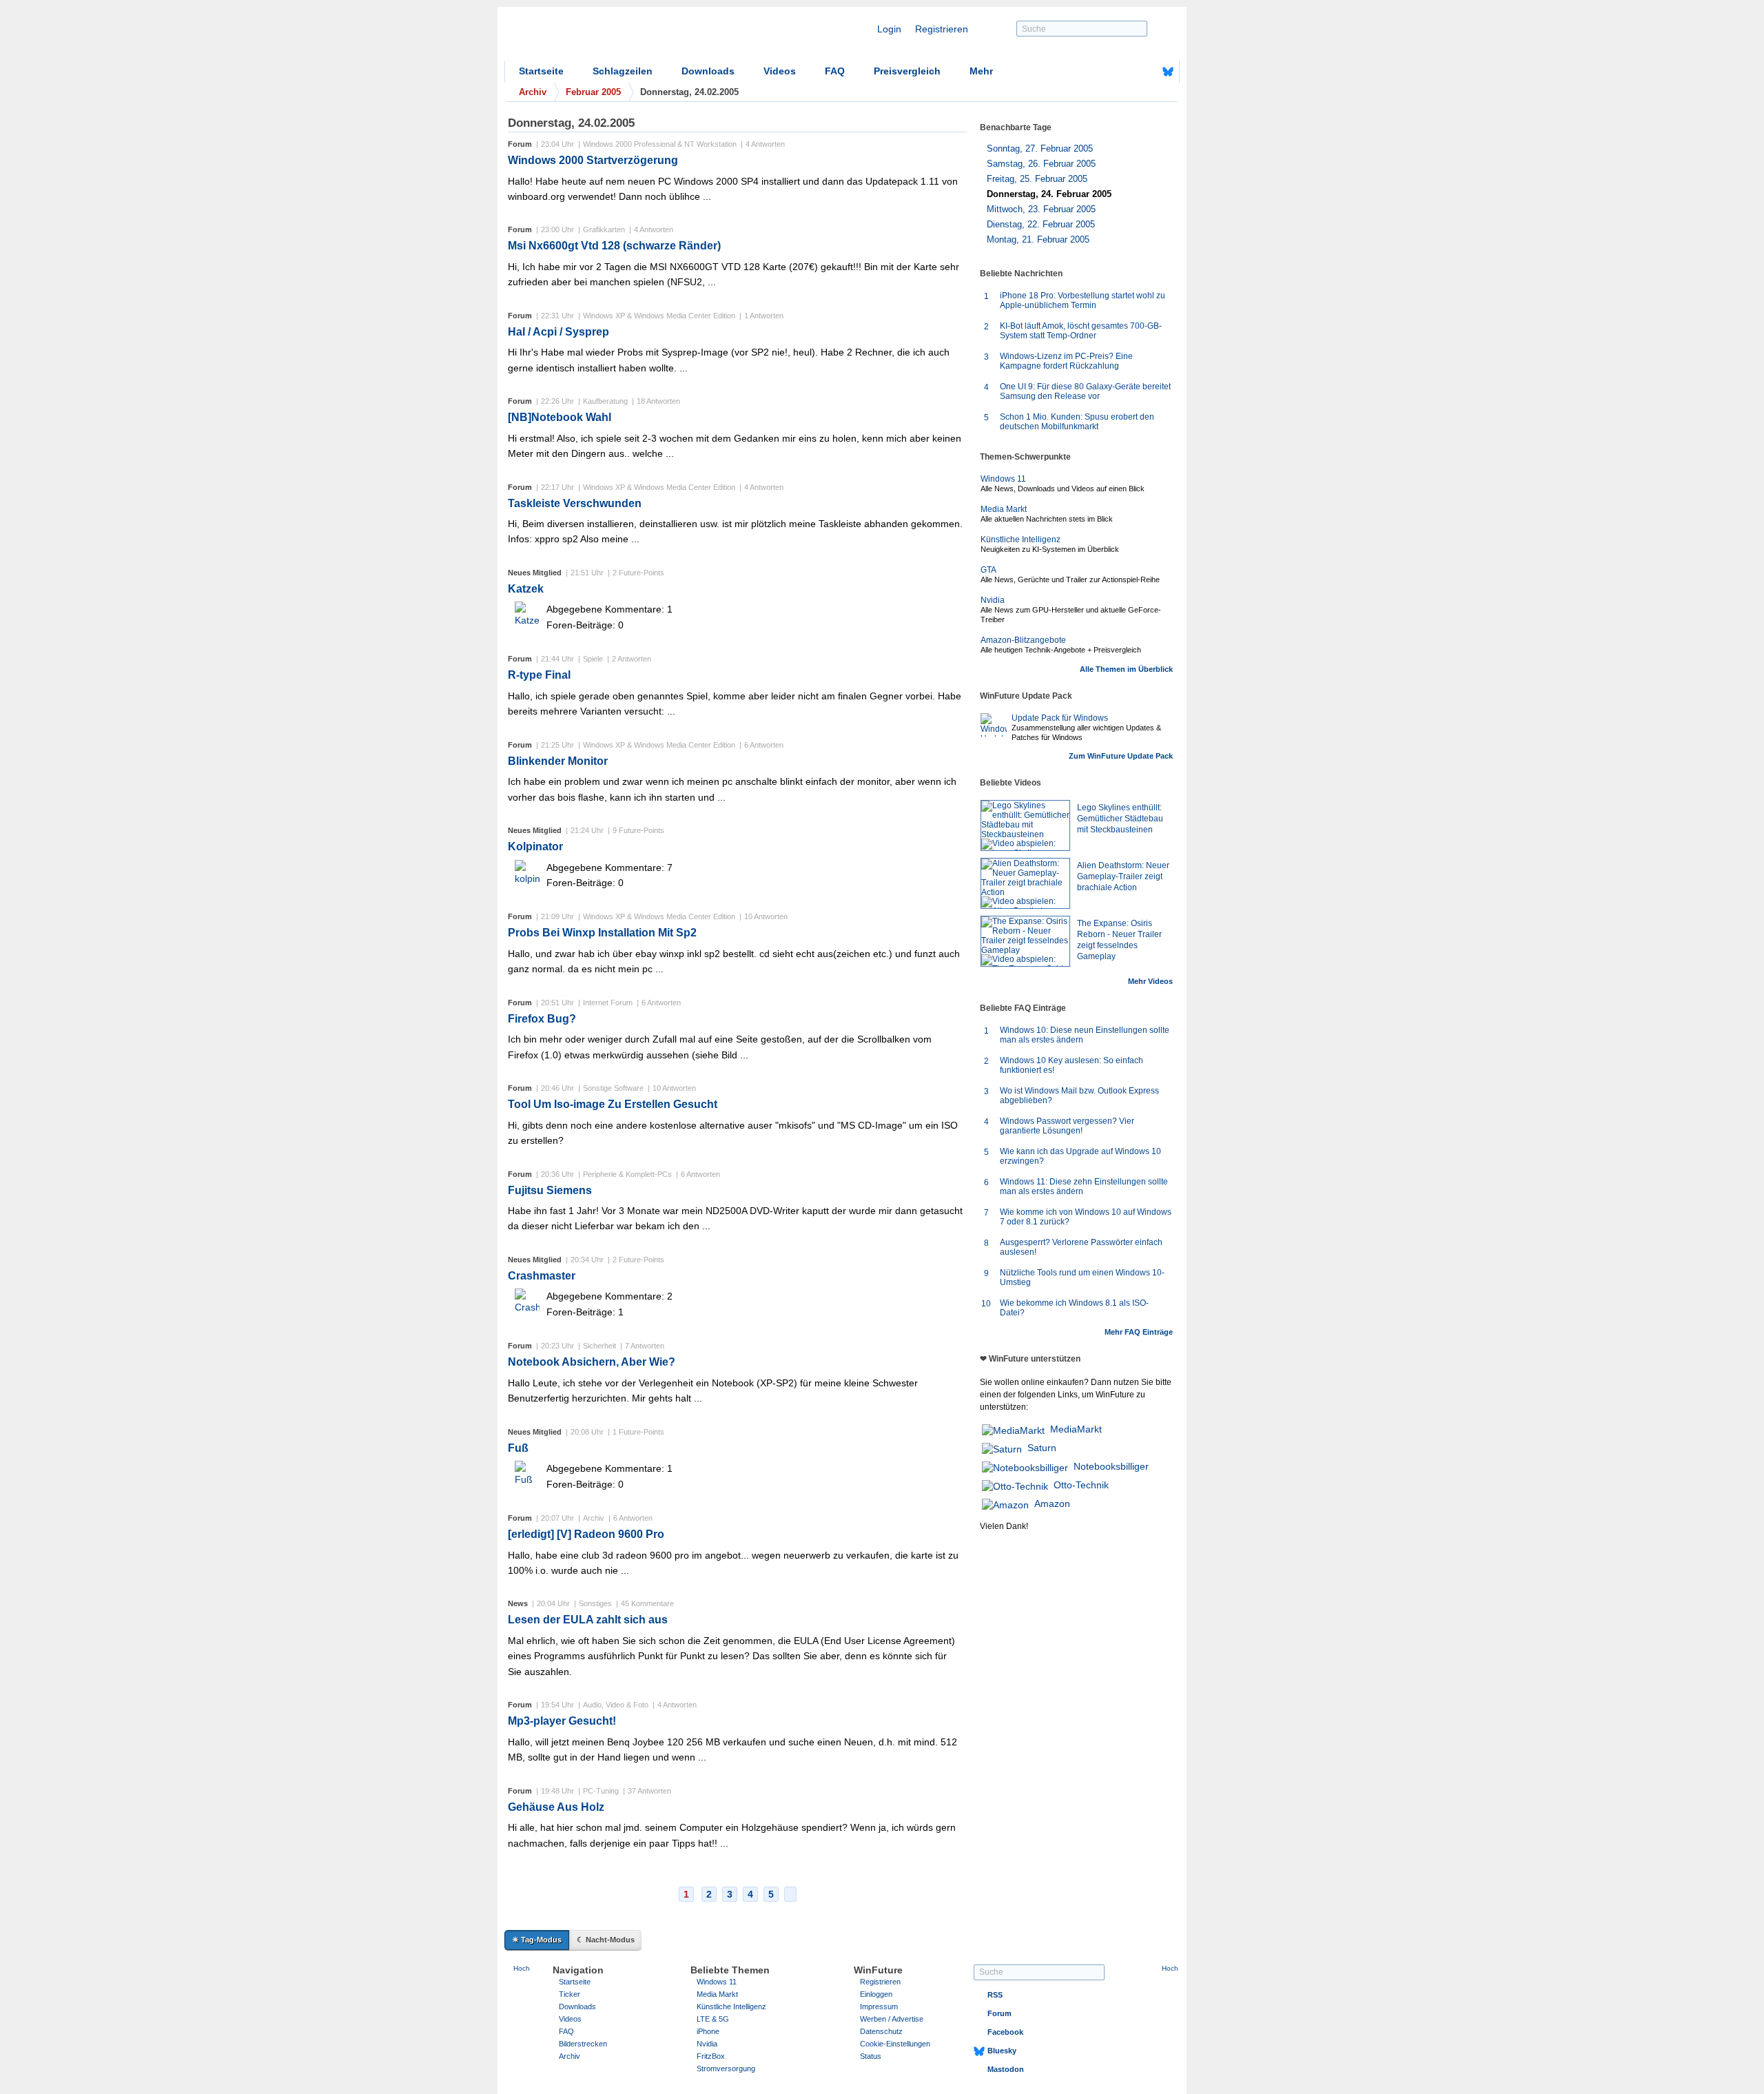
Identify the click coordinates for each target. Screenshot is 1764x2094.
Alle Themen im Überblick (1126, 669)
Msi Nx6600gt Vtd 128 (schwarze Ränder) (614, 246)
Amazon (1052, 1503)
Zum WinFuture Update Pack (1121, 756)
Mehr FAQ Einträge (1139, 1332)
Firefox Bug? (542, 1019)
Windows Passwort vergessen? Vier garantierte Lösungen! (1067, 1126)
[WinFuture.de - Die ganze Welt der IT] (622, 37)
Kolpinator (535, 846)
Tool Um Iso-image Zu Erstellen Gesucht (613, 1104)
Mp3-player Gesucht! (562, 1721)
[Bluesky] (1168, 72)
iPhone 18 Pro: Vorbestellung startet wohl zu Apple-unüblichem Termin (1083, 300)
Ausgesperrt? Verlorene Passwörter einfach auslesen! (1081, 1247)
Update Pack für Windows (1060, 718)
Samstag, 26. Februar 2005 (1041, 164)
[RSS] (1125, 72)
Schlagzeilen (623, 71)
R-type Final (539, 675)
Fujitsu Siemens (550, 1190)
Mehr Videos (1150, 981)
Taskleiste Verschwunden (575, 503)
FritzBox (711, 2056)
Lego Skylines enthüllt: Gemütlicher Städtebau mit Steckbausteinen (1120, 819)
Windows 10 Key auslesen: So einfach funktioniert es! (1071, 1065)
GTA (988, 570)
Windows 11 (1003, 479)
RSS (995, 1995)
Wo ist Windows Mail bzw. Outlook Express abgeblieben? (1079, 1096)
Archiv (570, 2056)
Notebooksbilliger (1111, 1466)
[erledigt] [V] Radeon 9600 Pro (586, 1534)
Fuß (518, 1448)
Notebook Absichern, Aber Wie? (592, 1362)
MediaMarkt (1076, 1429)
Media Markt (1004, 509)
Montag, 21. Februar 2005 (1038, 239)
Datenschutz (881, 2031)
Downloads (708, 71)
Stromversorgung (726, 2069)
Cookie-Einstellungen (895, 2044)
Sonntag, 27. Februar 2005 (1040, 148)
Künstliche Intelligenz (1021, 540)
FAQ (835, 71)
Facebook (1005, 2032)
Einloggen (876, 1994)
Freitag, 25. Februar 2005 (1037, 179)
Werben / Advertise (892, 2019)
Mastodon (1006, 2069)
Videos (780, 71)
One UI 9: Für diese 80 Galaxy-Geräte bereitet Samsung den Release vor (1085, 391)
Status (871, 2056)
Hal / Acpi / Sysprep (558, 332)
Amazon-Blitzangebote (1023, 640)
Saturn (1042, 1448)
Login (889, 29)
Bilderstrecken (583, 2044)
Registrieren (942, 29)
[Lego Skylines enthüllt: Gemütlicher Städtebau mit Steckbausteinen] (1025, 825)
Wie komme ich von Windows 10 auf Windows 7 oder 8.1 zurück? (1086, 1217)
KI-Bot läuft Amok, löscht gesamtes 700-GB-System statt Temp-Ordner (1081, 331)
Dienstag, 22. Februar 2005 (1041, 224)
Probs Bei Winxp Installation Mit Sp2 (602, 933)
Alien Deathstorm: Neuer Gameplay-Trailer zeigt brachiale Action (1123, 876)
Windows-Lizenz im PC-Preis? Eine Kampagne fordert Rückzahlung (1066, 361)
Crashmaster (542, 1276)
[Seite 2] (790, 1894)
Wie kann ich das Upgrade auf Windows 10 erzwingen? (1080, 1156)
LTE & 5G (713, 2019)
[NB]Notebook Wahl (560, 417)
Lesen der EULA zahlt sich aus (588, 1620)
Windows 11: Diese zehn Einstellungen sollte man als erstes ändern (1084, 1187)
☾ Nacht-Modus (606, 1940)
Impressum (879, 2006)
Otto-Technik (1081, 1485)
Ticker (570, 1994)
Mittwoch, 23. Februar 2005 (1041, 209)
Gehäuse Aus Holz (556, 1807)
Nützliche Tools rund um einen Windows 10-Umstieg (1082, 1277)
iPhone (708, 2031)
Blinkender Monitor (558, 761)
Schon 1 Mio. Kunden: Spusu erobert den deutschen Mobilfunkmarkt (1077, 422)
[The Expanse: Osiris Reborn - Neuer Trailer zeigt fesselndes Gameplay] (1025, 941)
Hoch (522, 1968)
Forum (999, 2013)
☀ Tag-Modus (537, 1940)
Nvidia (993, 600)
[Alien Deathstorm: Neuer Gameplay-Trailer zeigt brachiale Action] (1025, 883)
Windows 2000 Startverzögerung (593, 160)
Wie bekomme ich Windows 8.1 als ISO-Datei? (1074, 1308)
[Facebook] (1147, 72)
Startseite (541, 71)
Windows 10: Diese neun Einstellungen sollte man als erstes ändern (1085, 1035)
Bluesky (1002, 2051)
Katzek (526, 589)
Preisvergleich (907, 71)
